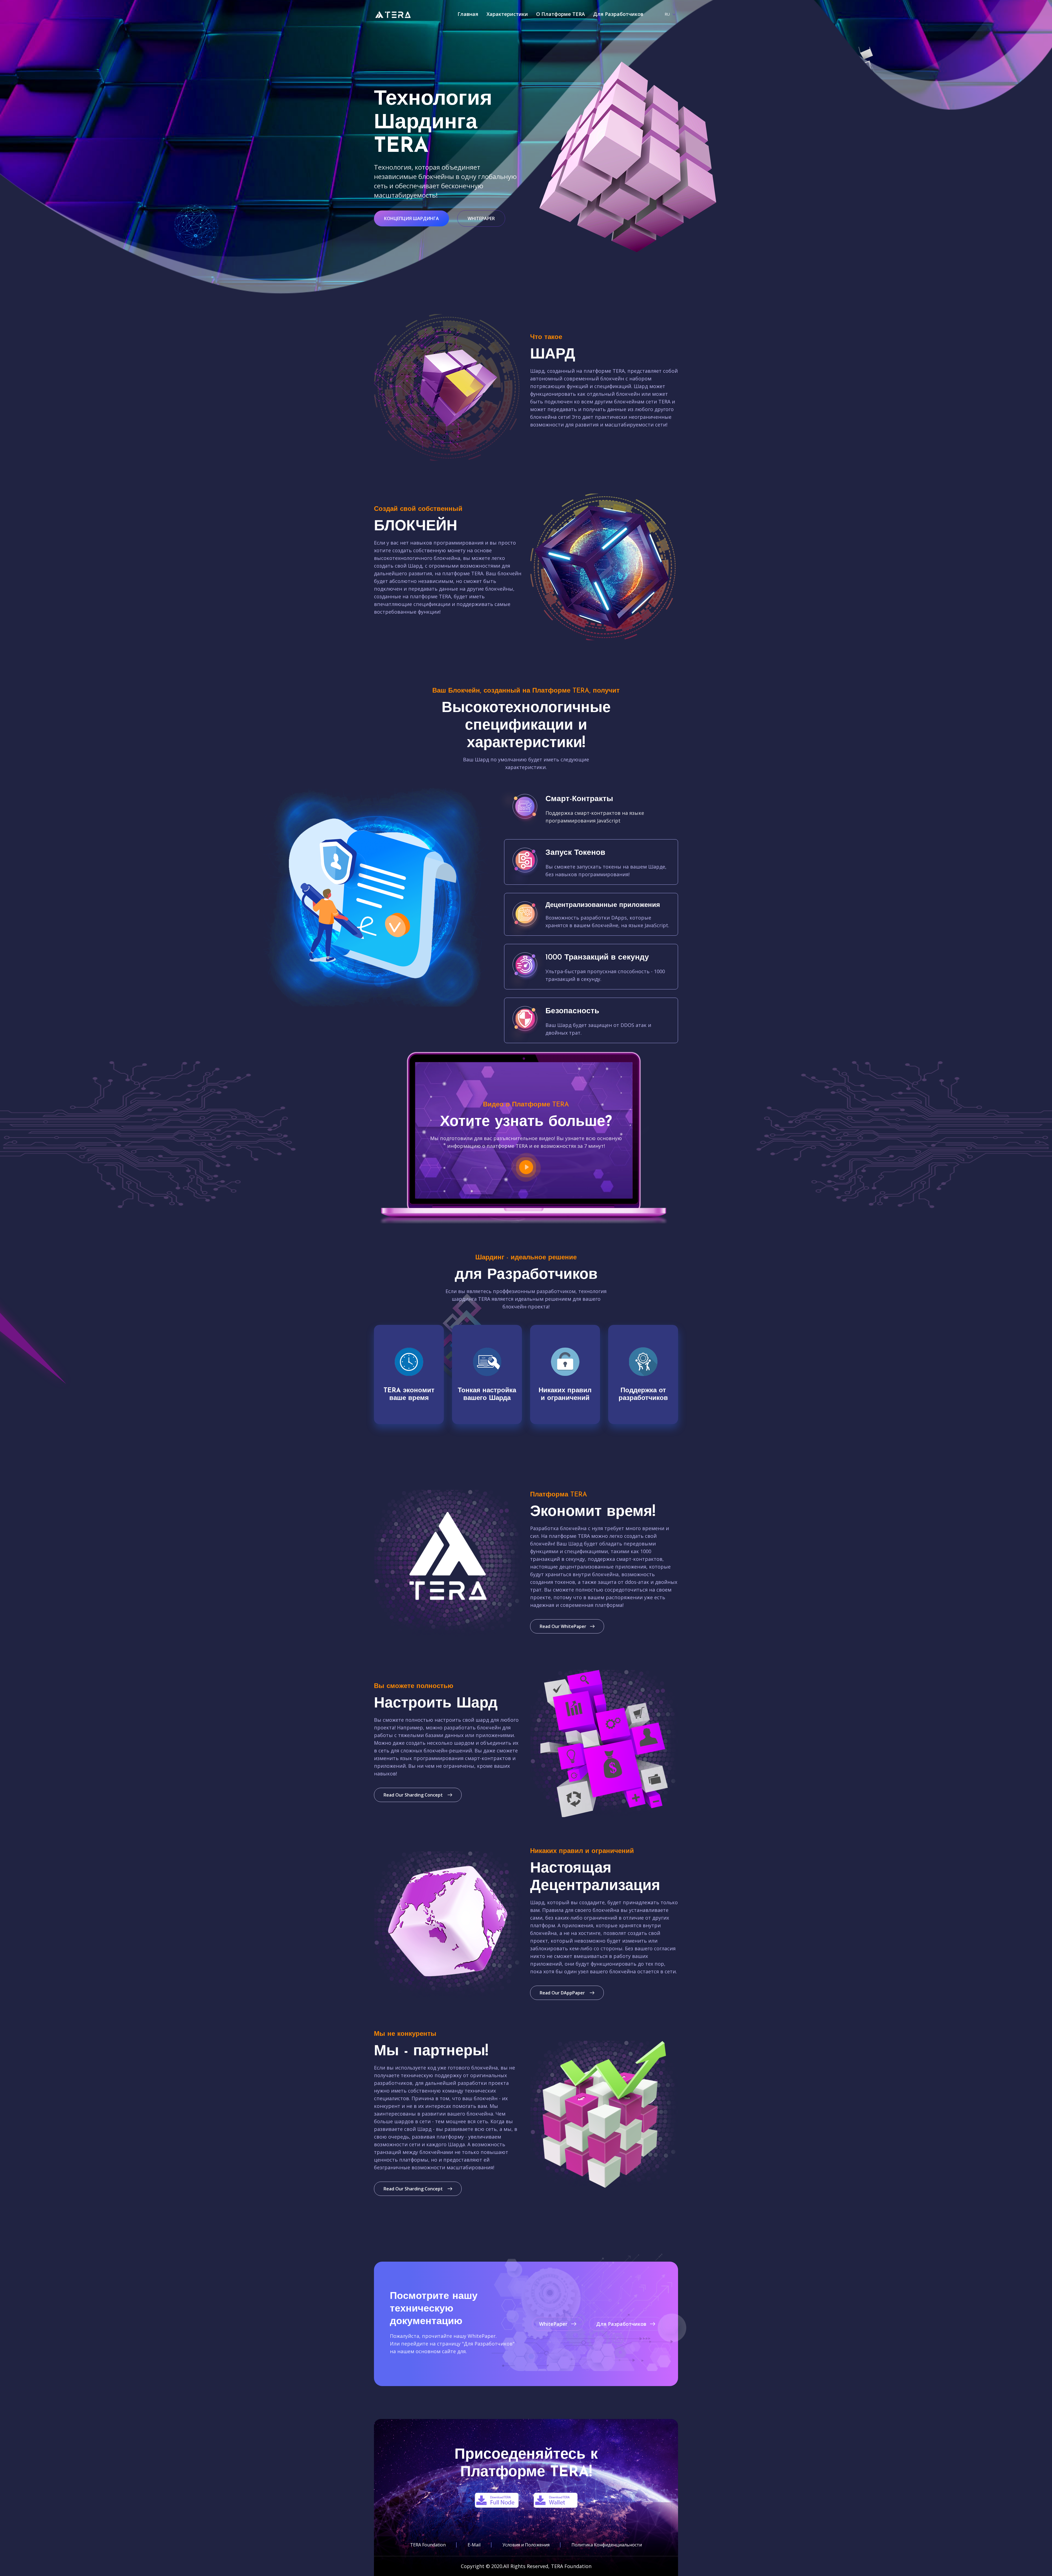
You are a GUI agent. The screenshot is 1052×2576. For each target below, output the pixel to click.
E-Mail (474, 2545)
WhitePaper (481, 218)
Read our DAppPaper (563, 1993)
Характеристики (507, 14)
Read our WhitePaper (563, 1626)
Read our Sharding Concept (414, 1795)
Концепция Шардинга (411, 218)
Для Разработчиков (618, 14)
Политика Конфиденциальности (607, 2545)
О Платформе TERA (561, 14)
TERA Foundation (428, 2545)
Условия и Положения (526, 2545)
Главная (468, 14)
